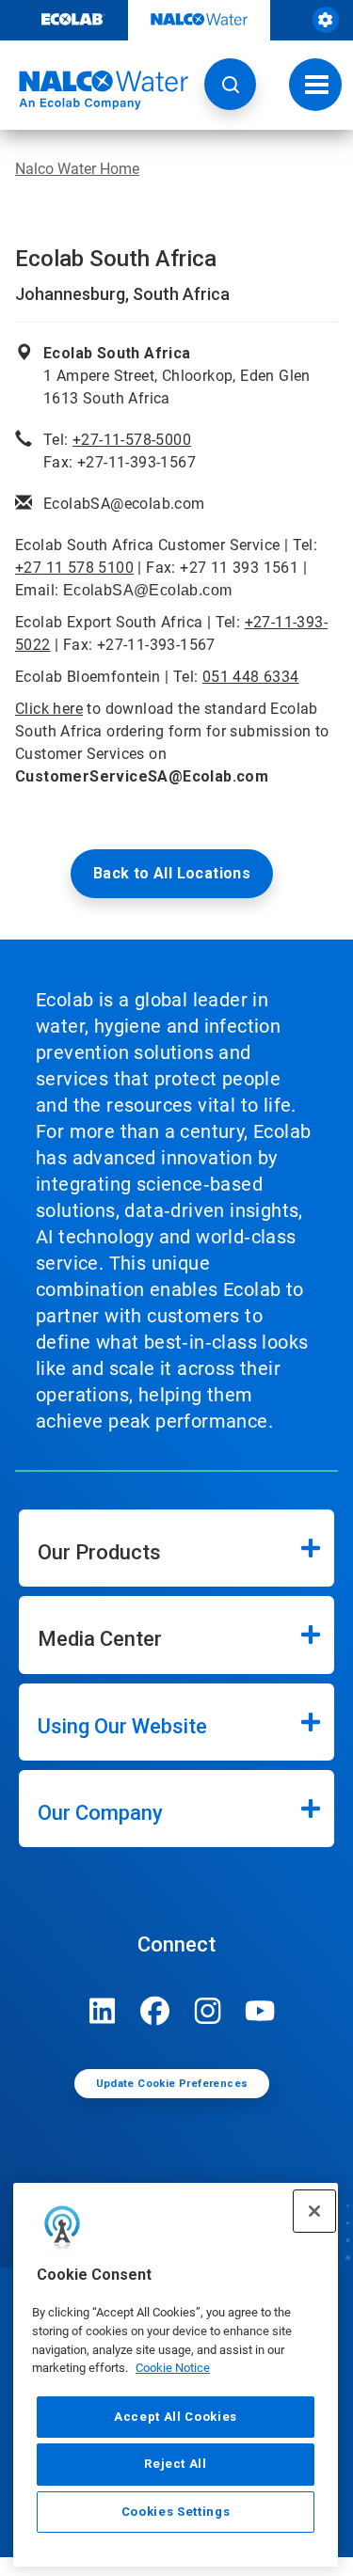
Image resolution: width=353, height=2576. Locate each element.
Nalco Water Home (77, 169)
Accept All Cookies (176, 2417)
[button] (230, 84)
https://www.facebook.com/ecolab (155, 2011)
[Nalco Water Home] (94, 90)
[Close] (314, 2211)
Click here (49, 709)
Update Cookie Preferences (172, 2084)
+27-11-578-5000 (132, 440)
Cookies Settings (176, 2512)
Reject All (176, 2464)
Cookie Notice (173, 2368)
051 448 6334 (251, 677)
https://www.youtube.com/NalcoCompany (261, 2011)
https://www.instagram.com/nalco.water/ (208, 2011)
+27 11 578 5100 (74, 568)
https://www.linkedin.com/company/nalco (103, 2011)
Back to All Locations (172, 873)
